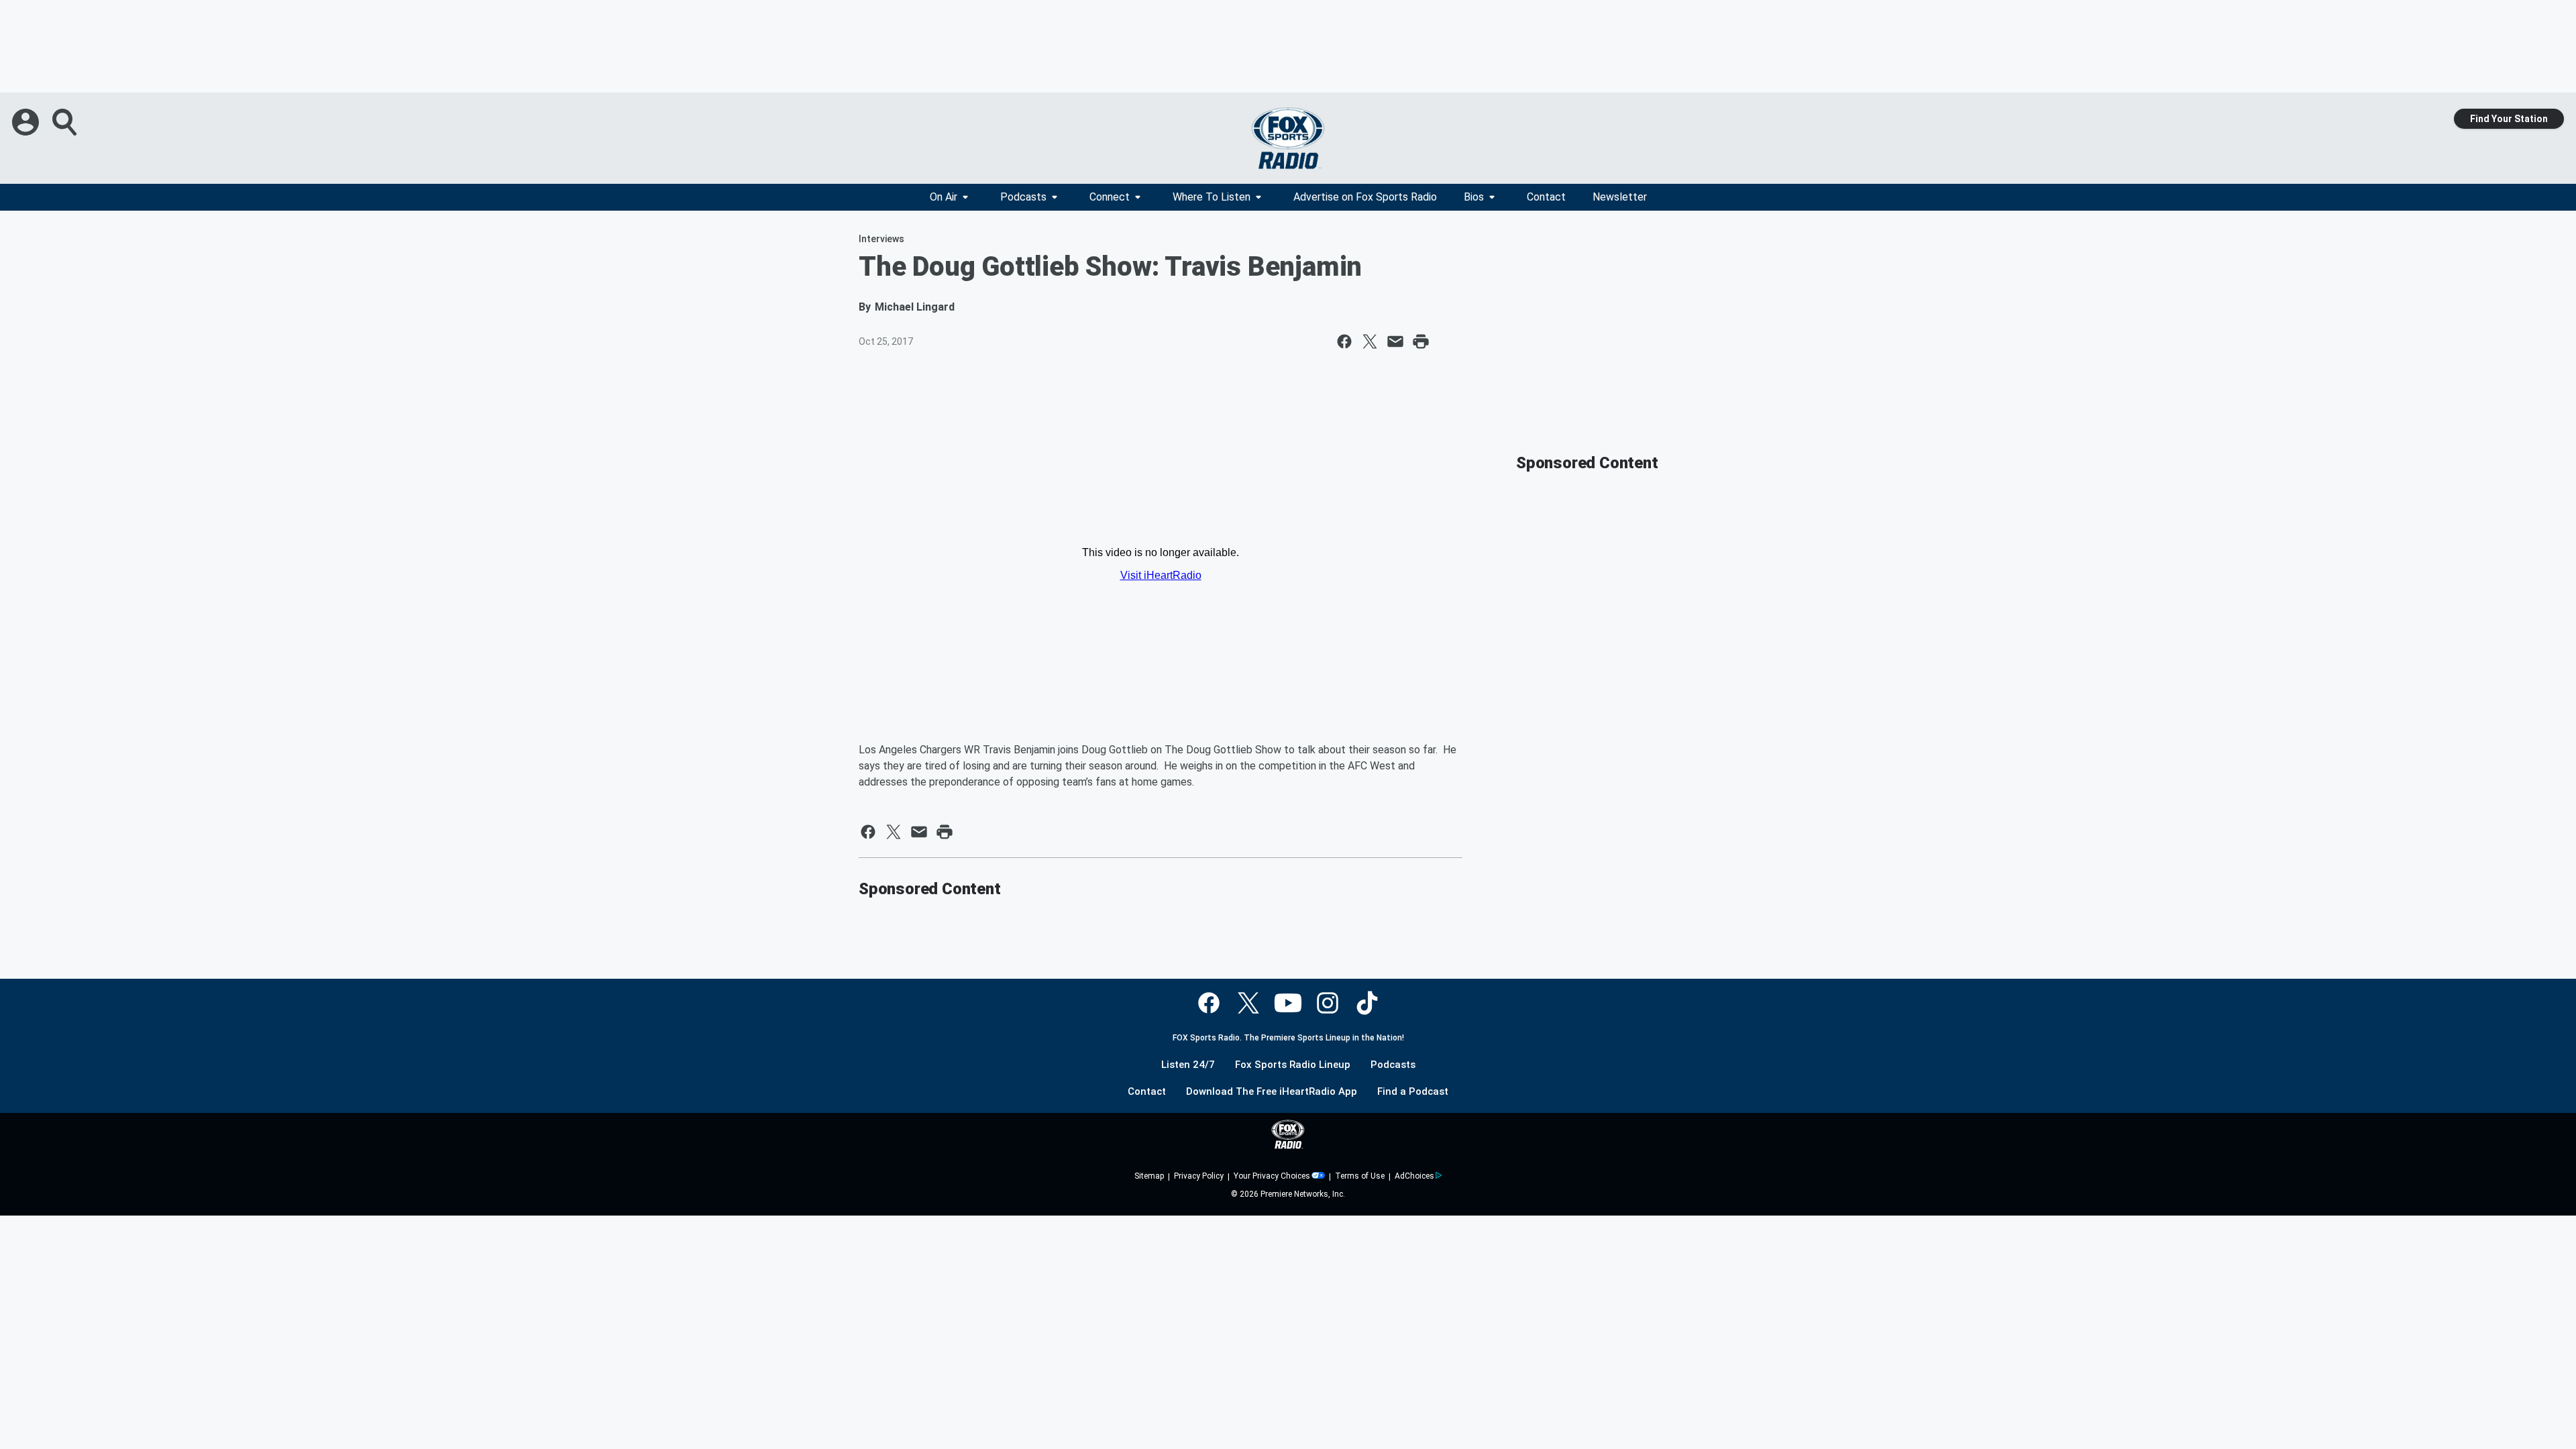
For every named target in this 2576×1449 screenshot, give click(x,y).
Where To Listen (1212, 197)
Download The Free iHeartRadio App (1272, 1092)
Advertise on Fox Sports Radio (1365, 197)
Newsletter (1620, 197)
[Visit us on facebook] (1209, 1003)
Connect (1110, 197)
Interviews (881, 239)
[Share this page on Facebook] (1344, 341)
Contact (1546, 197)
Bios (1474, 197)
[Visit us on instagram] (1328, 1003)
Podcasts (1023, 197)
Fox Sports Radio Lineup (1293, 1065)
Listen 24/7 (1188, 1065)
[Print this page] (1421, 341)
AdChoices (1414, 1176)
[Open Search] (66, 122)
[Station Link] (1288, 138)
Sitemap (1149, 1176)
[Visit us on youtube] (1288, 1003)
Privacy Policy (1199, 1176)
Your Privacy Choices (1272, 1176)
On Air (944, 197)
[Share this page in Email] (1395, 341)
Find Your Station (2509, 119)
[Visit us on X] (1248, 1003)
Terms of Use (1360, 1176)
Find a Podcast (1413, 1092)
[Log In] (27, 122)
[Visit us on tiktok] (1367, 1003)
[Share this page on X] (1370, 341)
